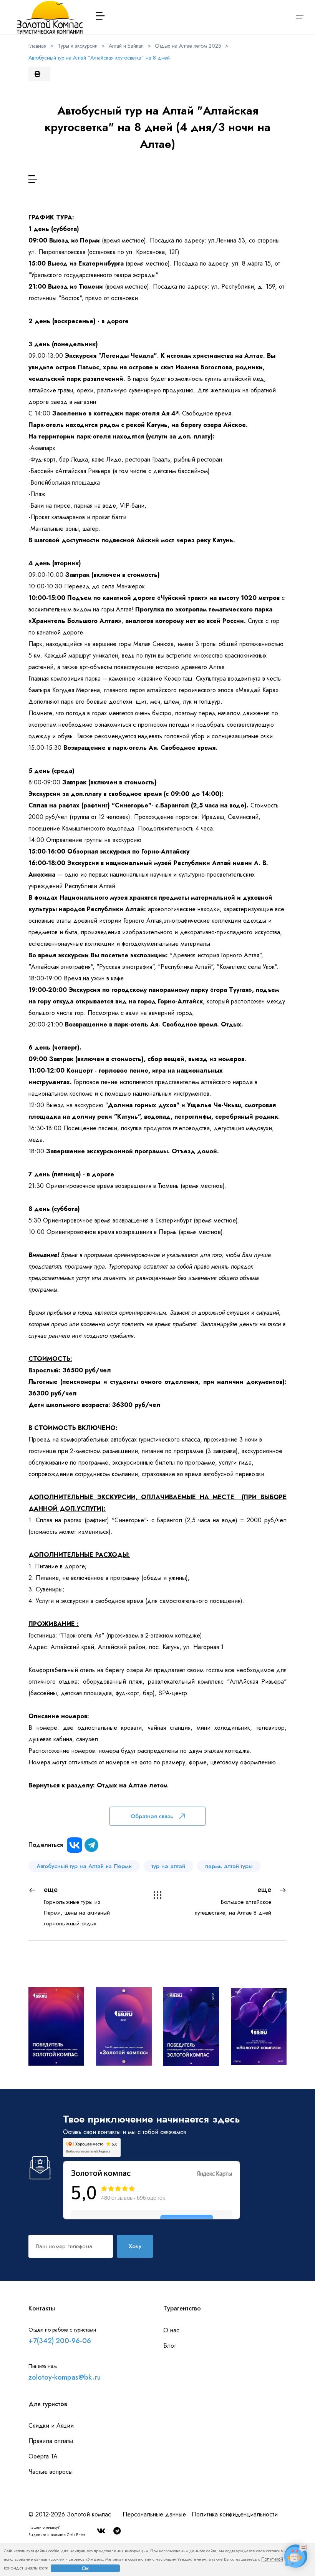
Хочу (135, 2246)
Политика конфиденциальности (235, 2514)
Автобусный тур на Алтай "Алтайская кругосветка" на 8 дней (99, 58)
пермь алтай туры (229, 1866)
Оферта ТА (43, 2456)
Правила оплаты (51, 2441)
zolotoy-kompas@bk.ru (65, 2377)
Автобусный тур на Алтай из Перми (84, 1866)
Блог (170, 2346)
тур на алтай (168, 1866)
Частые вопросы (51, 2472)
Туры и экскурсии (78, 46)
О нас (171, 2330)
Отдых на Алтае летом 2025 (188, 46)
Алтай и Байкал (126, 46)
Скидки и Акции (51, 2426)
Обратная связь (152, 1816)
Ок (85, 2568)
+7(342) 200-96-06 (60, 2341)
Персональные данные (154, 2514)
